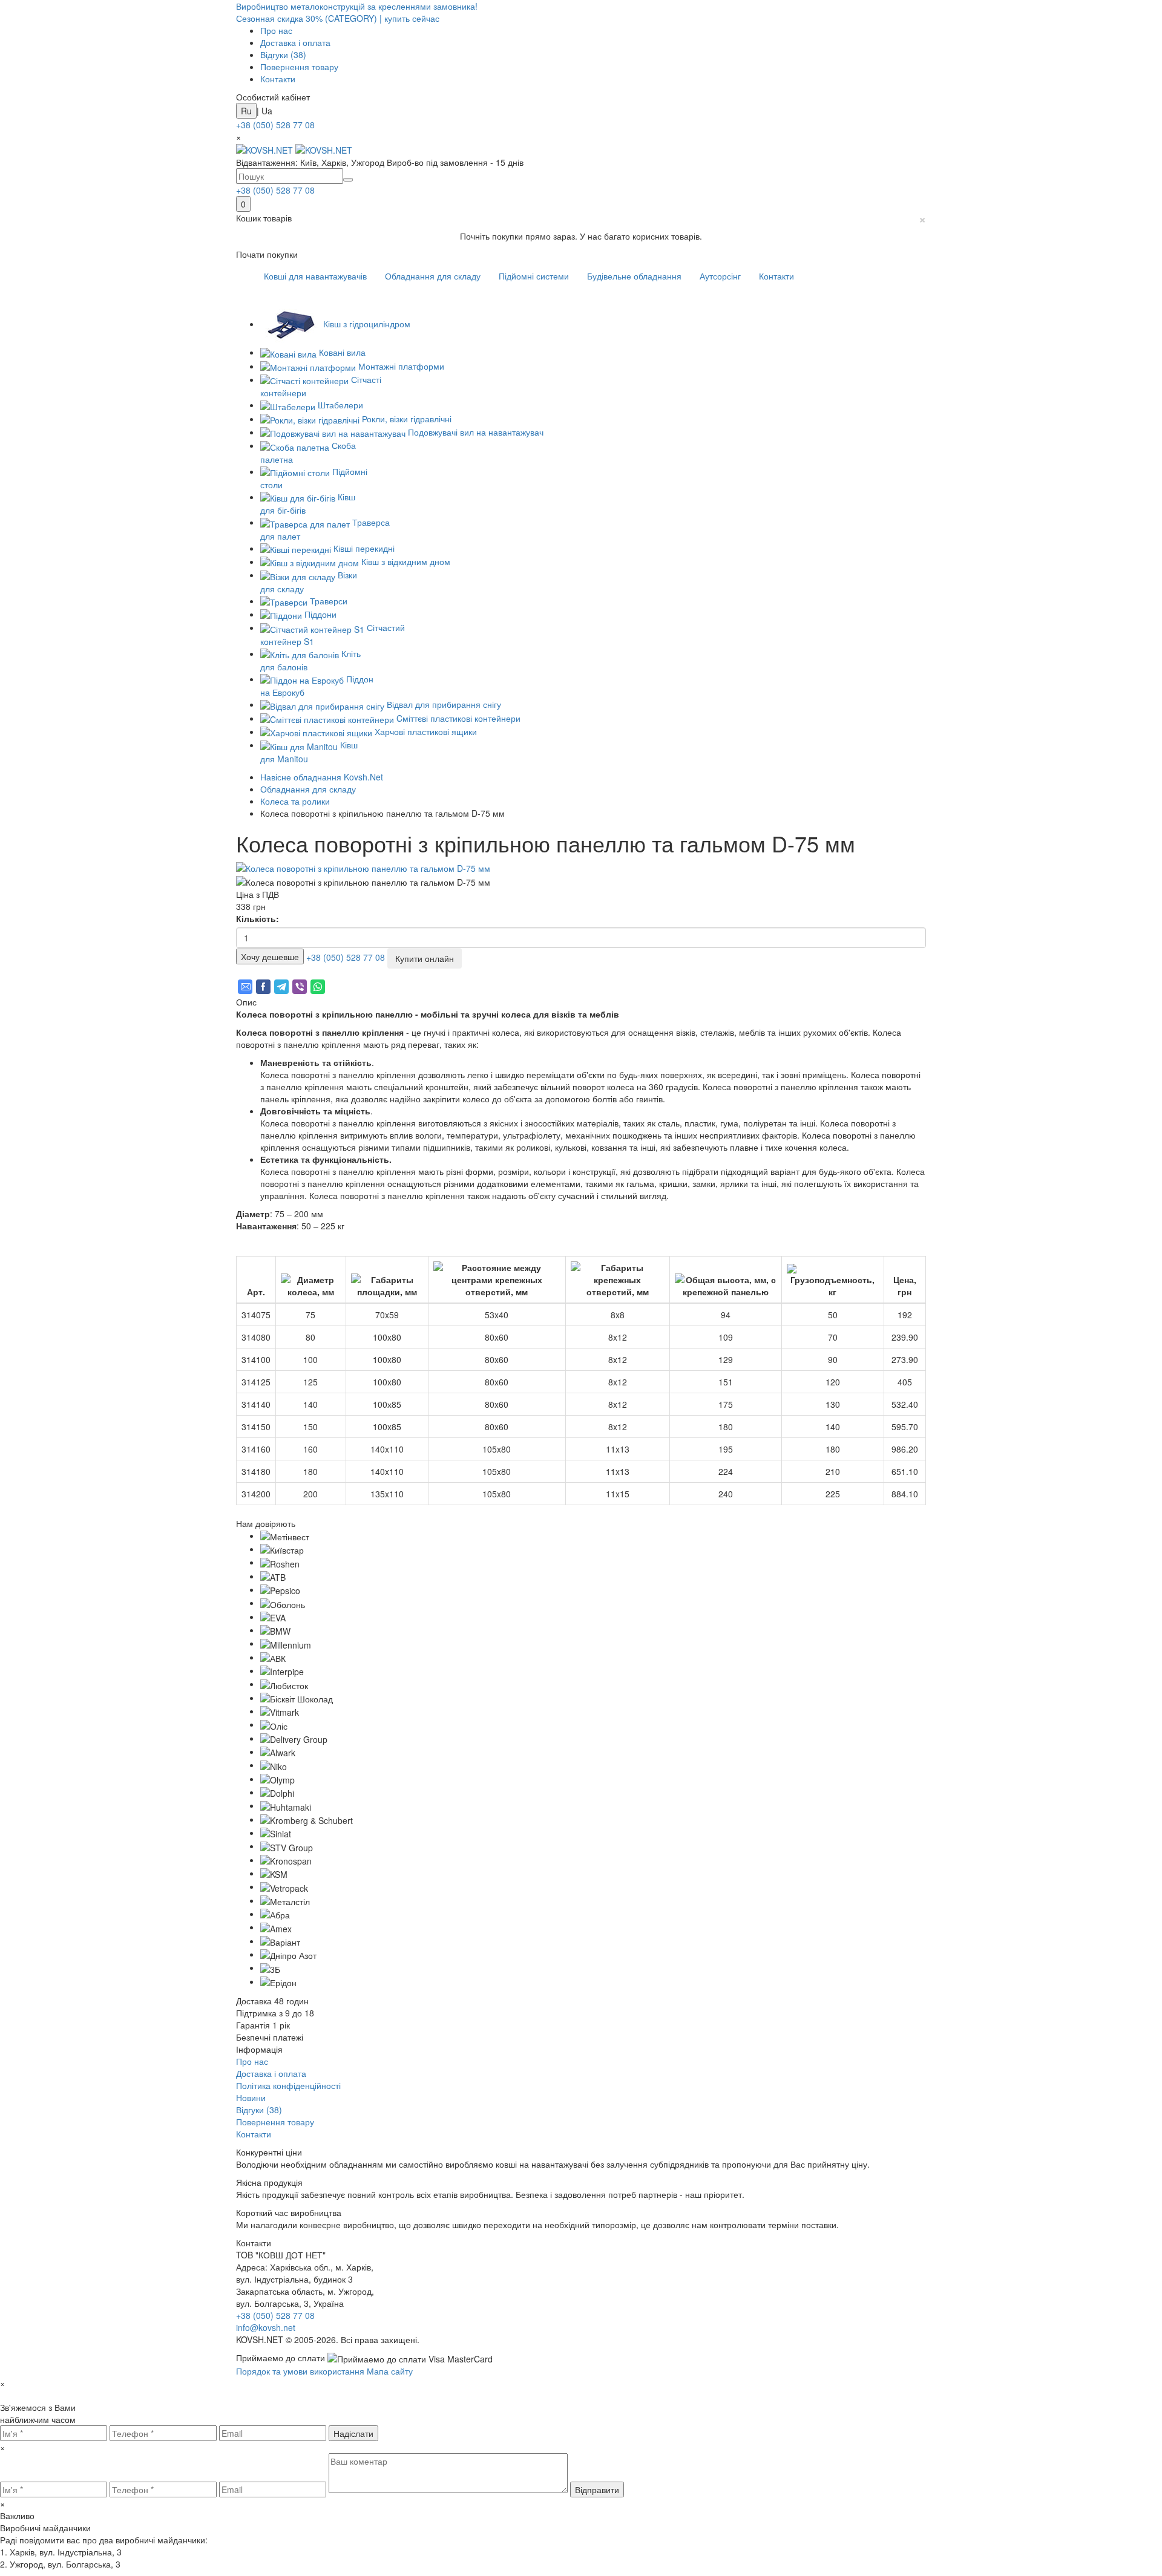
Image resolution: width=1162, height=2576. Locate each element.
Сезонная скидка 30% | (338, 18)
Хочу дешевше (270, 956)
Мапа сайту (390, 2371)
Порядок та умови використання (301, 2371)
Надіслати (353, 2433)
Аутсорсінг (720, 276)
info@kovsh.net (266, 2327)
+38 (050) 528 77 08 (275, 125)
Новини (251, 2097)
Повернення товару (299, 67)
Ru (246, 111)
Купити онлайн (425, 958)
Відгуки (283, 54)
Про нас (276, 30)
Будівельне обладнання (634, 276)
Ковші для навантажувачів (315, 276)
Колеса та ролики (295, 801)
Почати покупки (267, 254)
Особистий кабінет (273, 97)
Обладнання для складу (433, 276)
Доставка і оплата (295, 42)
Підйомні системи (534, 276)
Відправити (597, 2489)
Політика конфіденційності (288, 2085)
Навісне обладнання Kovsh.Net (322, 777)
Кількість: (258, 918)
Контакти (278, 79)
